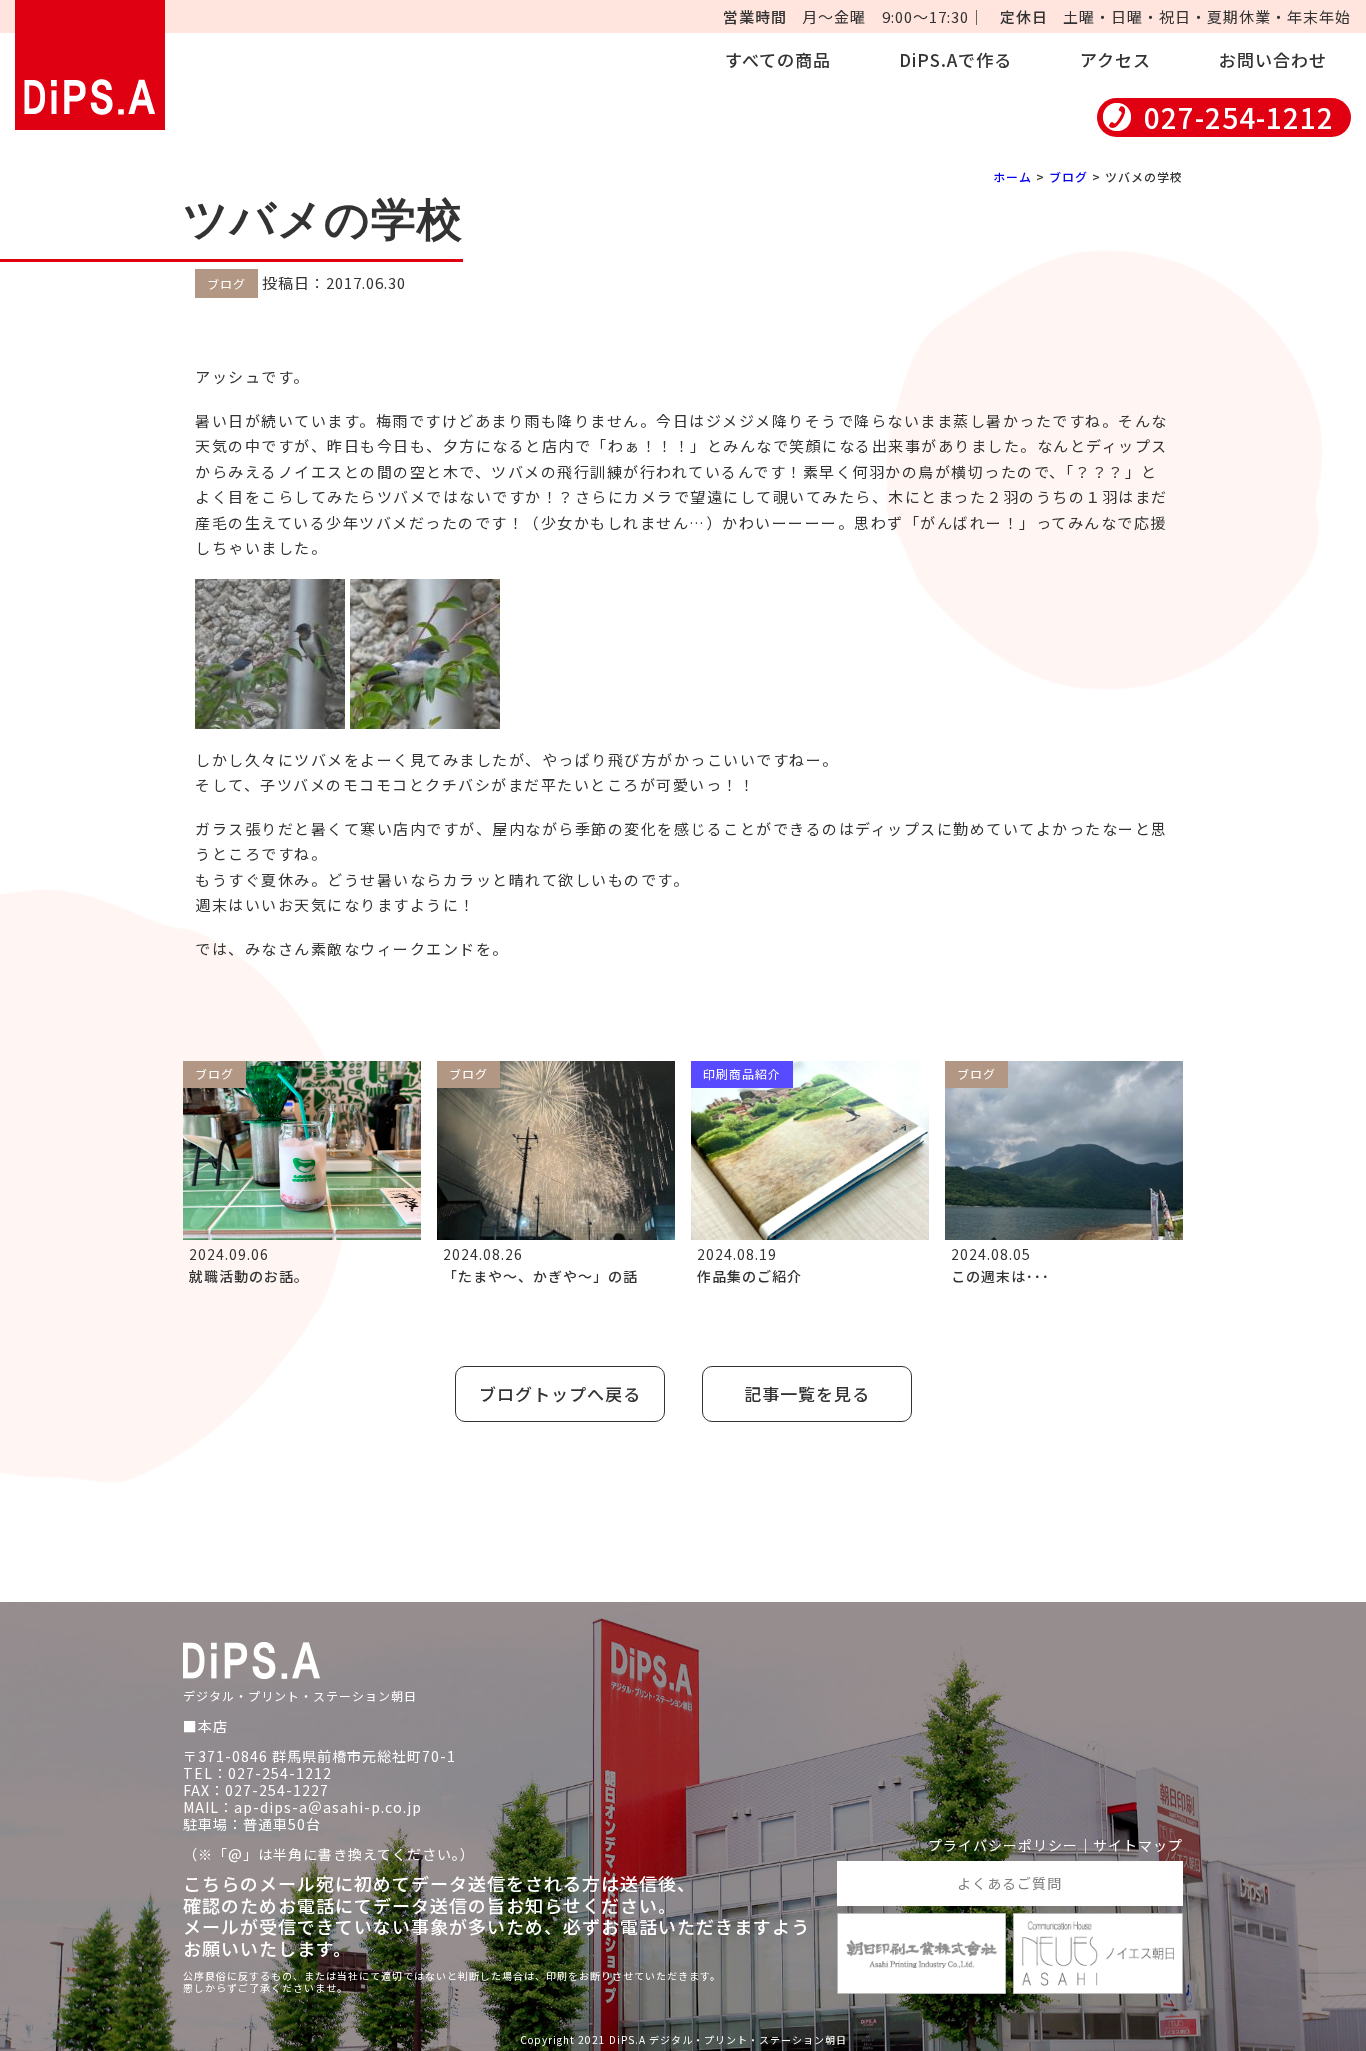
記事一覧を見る (807, 1393)
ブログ (1068, 176)
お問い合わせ (1273, 59)
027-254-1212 (1239, 117)
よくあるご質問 (1009, 1883)
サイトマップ (1138, 1845)
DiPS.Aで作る (955, 59)
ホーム (1012, 176)
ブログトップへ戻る (560, 1393)
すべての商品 (778, 59)
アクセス (1115, 59)
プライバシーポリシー (1003, 1845)
